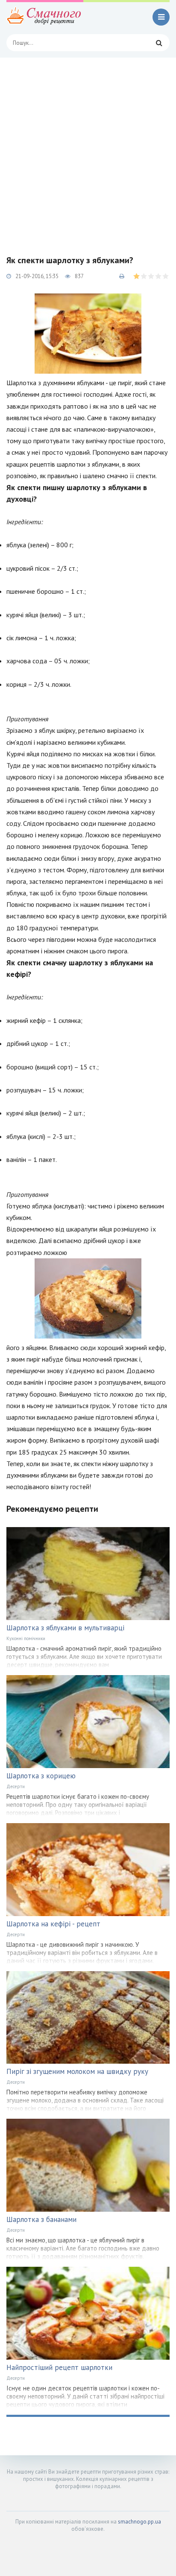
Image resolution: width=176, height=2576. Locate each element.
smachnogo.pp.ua (139, 2522)
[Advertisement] (88, 150)
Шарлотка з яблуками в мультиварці (65, 1628)
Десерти (16, 1786)
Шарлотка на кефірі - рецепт (53, 1924)
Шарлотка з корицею (41, 1776)
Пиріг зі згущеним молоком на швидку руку (77, 2071)
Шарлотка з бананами (41, 2219)
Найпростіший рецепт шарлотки (59, 2367)
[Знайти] (159, 43)
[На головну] (45, 17)
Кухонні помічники (26, 1638)
